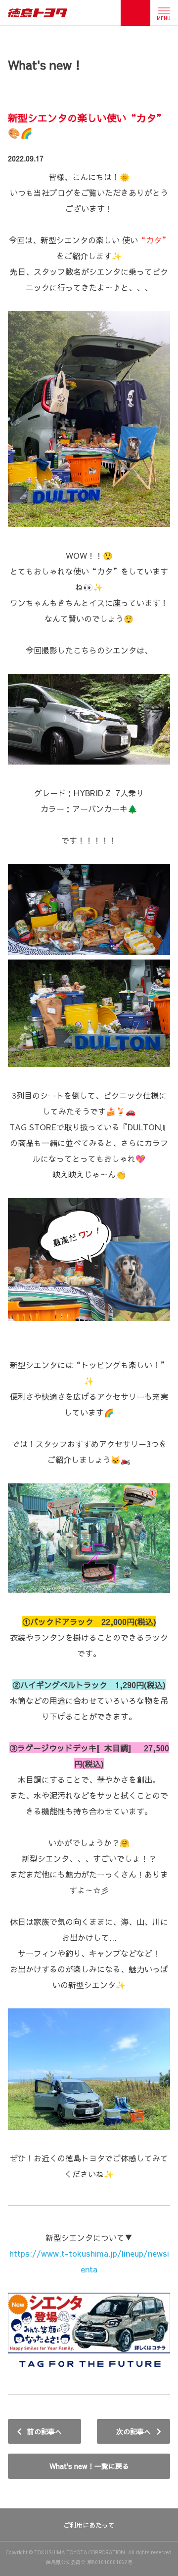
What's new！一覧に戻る (89, 2466)
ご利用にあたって (89, 2525)
